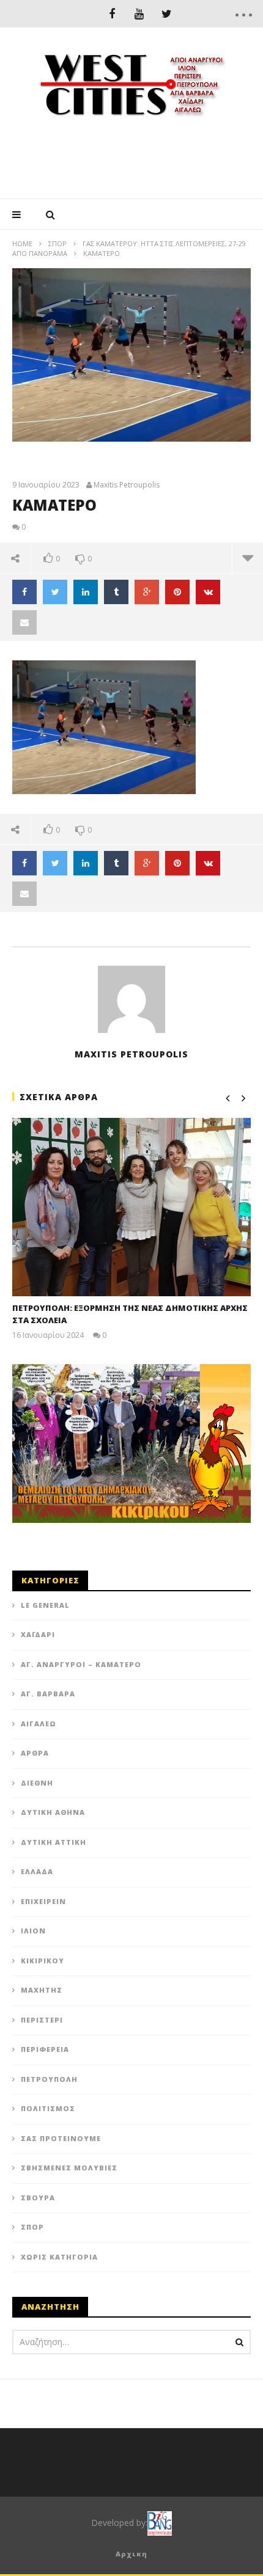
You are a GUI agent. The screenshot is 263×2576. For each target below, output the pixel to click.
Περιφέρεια (45, 2049)
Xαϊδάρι (38, 1634)
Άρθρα (35, 1753)
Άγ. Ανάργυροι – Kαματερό (81, 1664)
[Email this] (24, 622)
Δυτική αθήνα (53, 1812)
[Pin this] (177, 592)
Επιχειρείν (43, 1901)
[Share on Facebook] (24, 592)
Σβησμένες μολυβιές (69, 2168)
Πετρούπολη (49, 2079)
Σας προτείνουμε (61, 2138)
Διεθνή (37, 1783)
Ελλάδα (37, 1871)
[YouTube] (139, 14)
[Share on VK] (208, 592)
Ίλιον (33, 1931)
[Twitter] (167, 14)
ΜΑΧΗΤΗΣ (42, 1990)
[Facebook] (112, 14)
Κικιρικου (43, 1961)
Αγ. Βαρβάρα (48, 1694)
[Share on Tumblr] (116, 592)
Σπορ (57, 243)
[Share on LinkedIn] (86, 592)
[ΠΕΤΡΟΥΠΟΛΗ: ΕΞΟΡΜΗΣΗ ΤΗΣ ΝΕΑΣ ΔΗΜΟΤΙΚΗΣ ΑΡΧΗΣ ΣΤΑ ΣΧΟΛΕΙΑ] (131, 1207)
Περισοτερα (247, 558)
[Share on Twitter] (55, 592)
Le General (45, 1605)
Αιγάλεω (39, 1724)
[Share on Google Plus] (147, 592)
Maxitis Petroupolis (127, 485)
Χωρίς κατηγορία (59, 2257)
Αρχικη (131, 2554)
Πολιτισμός (48, 2108)
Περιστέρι (42, 2020)
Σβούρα (38, 2198)
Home (22, 243)
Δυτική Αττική (54, 1842)
